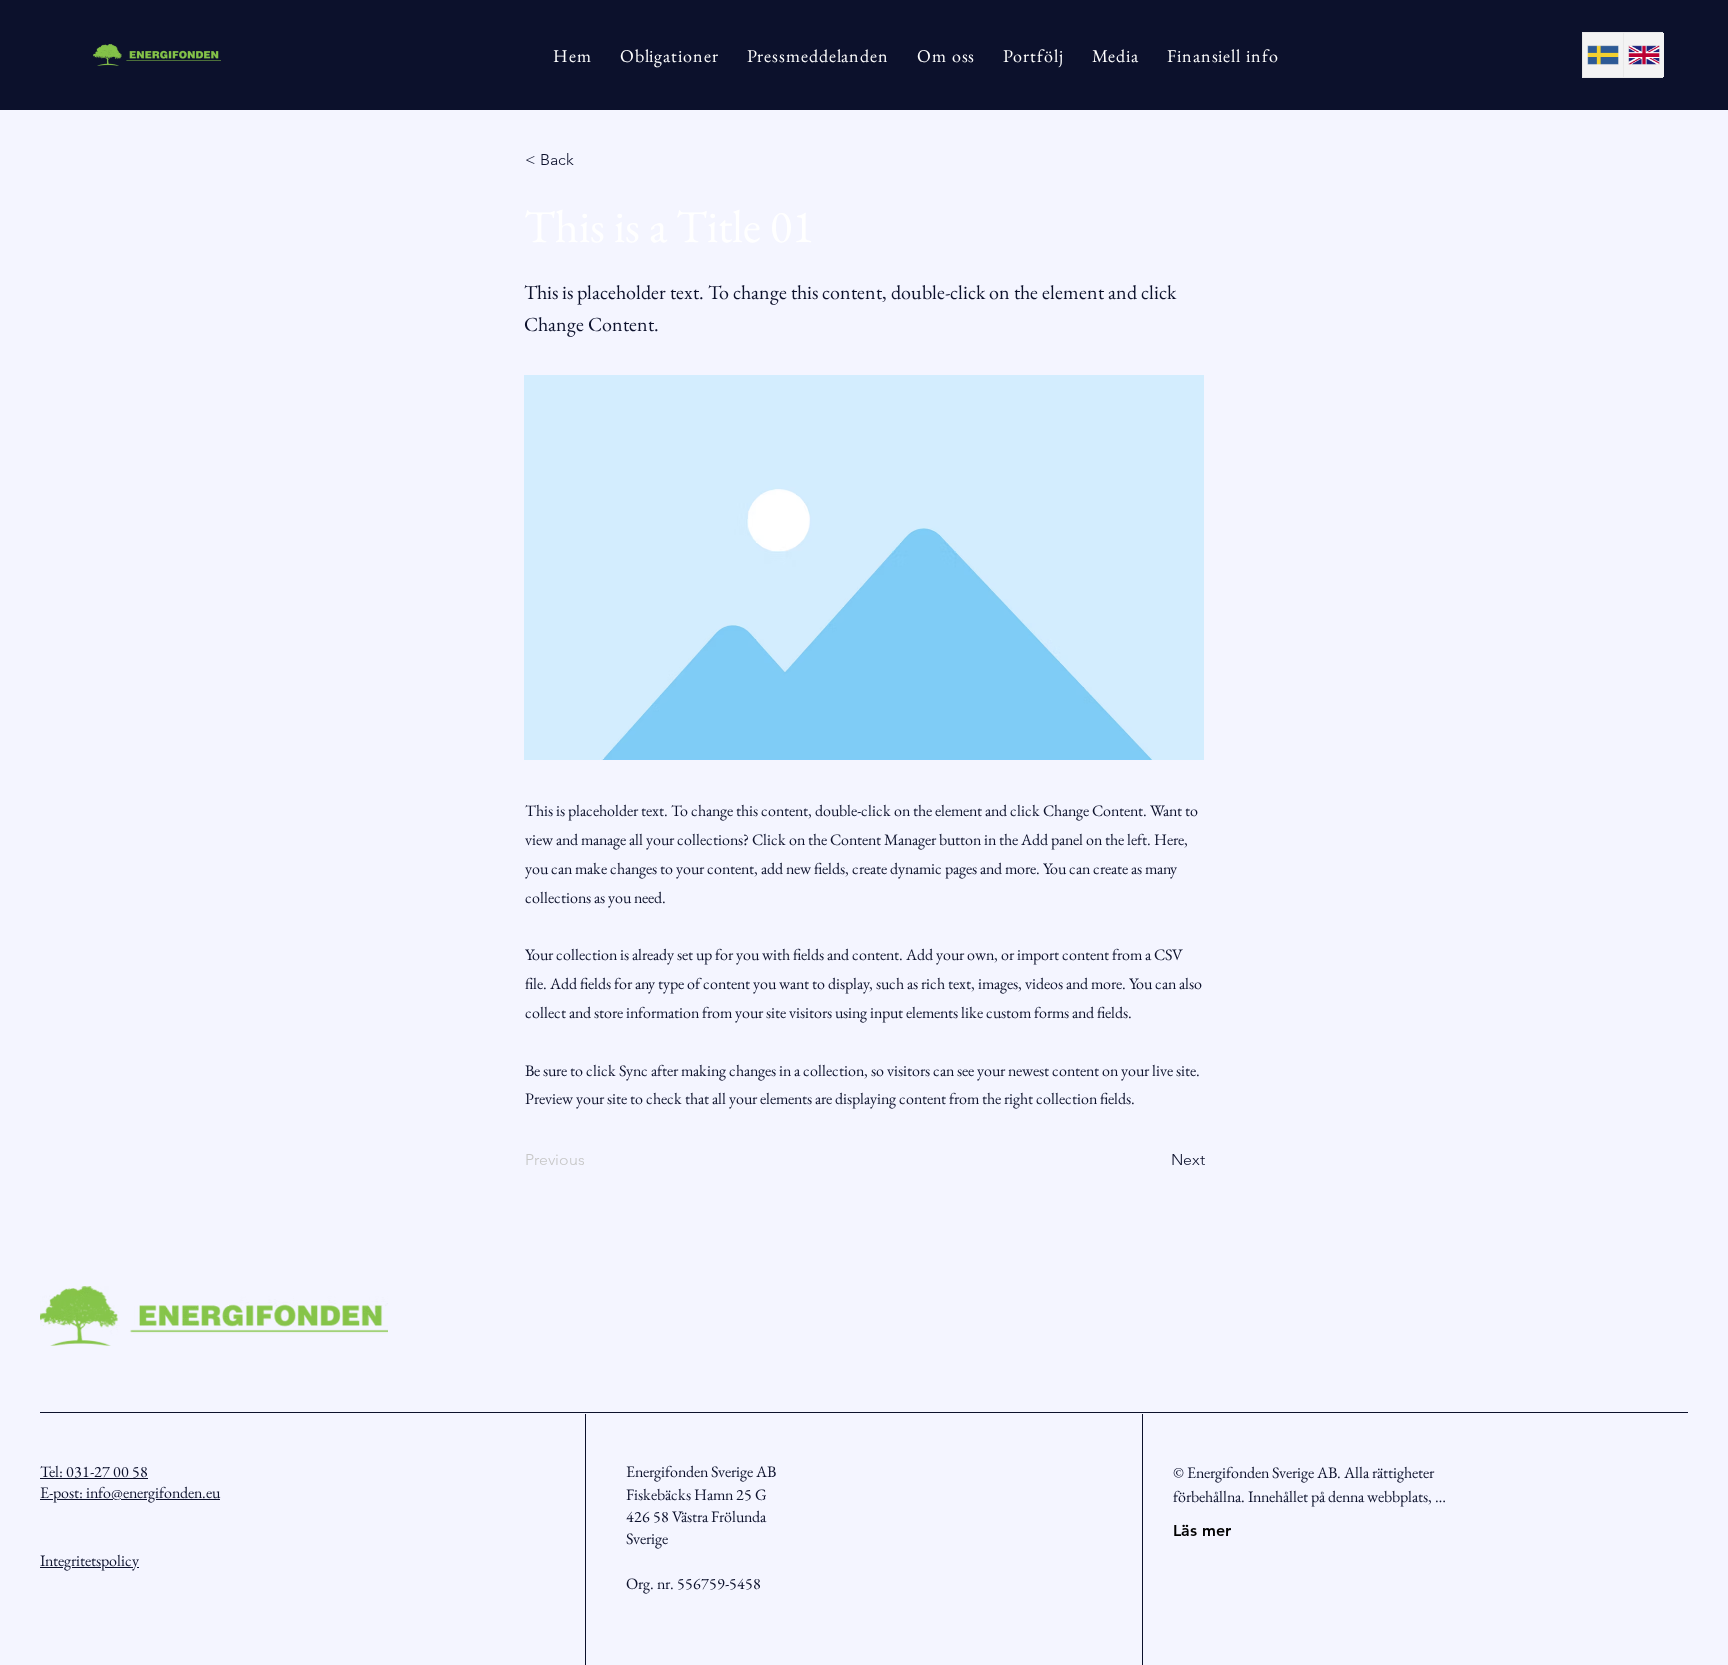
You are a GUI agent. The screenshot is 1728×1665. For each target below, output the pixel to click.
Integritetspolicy (89, 1560)
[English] (1643, 55)
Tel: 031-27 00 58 (94, 1471)
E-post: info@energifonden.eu (130, 1492)
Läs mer (1202, 1530)
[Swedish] (1603, 55)
